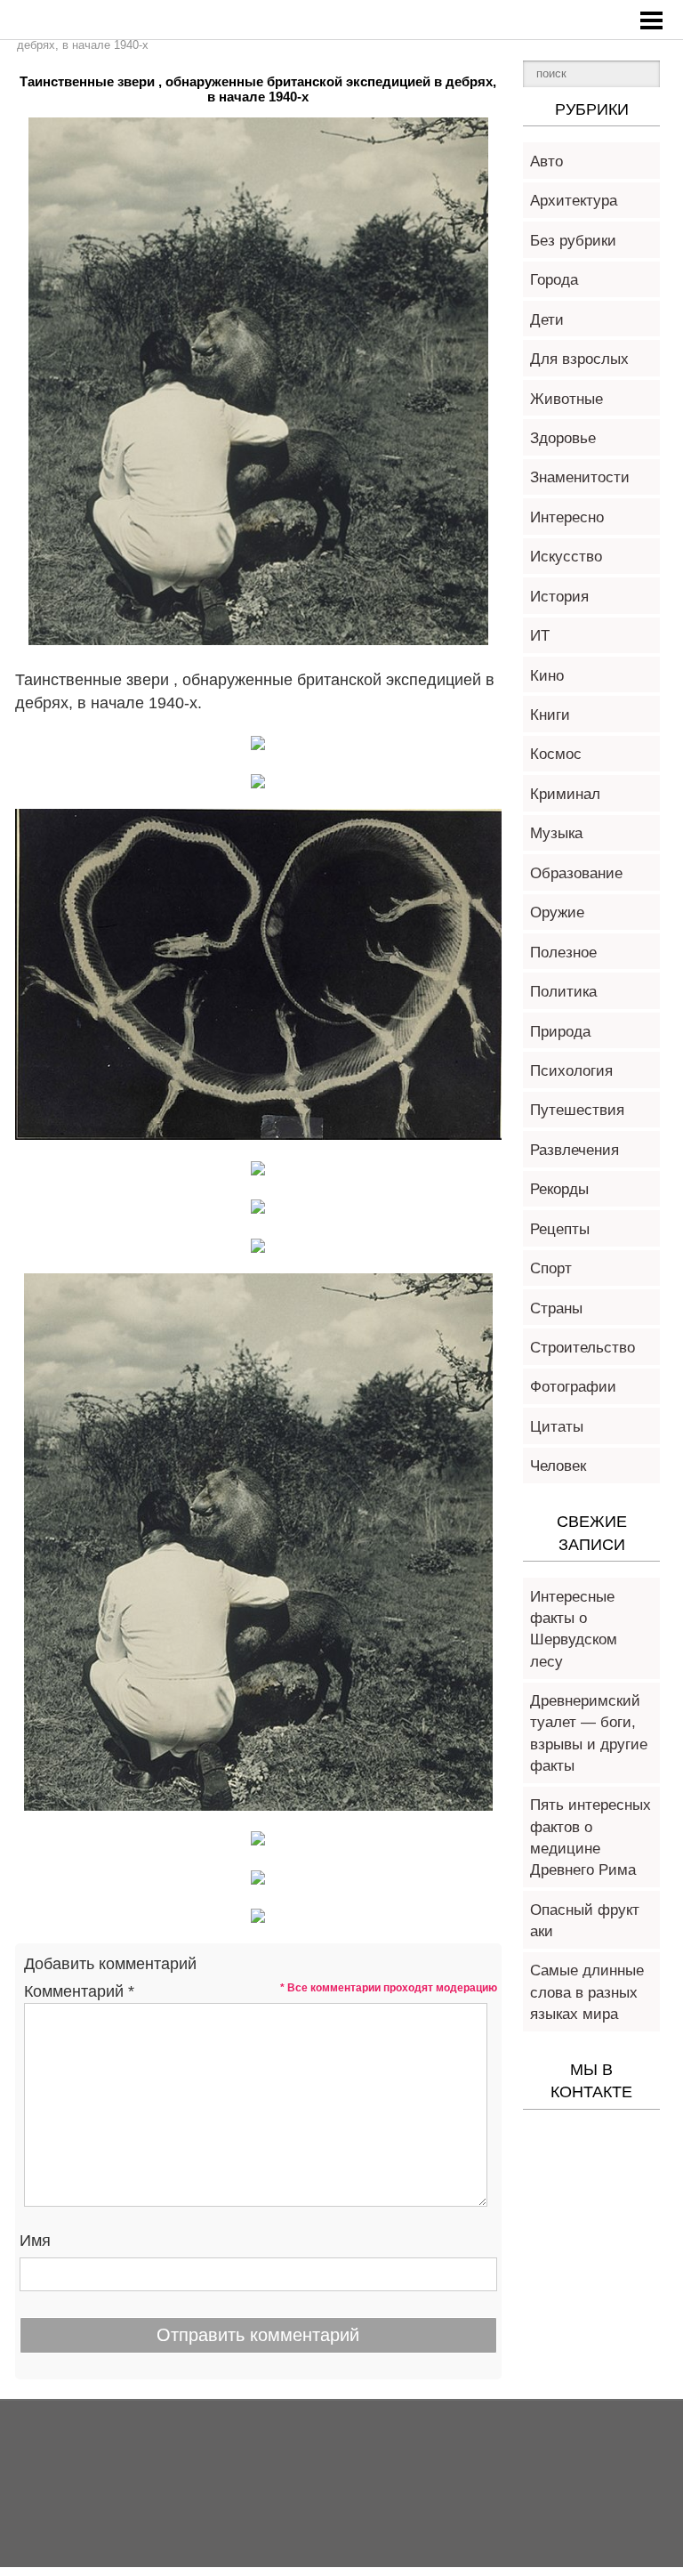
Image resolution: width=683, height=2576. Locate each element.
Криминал (565, 794)
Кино (547, 676)
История (559, 597)
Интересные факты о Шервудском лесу (574, 1629)
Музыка (556, 833)
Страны (556, 1308)
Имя (35, 2241)
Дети (547, 320)
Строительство (583, 1348)
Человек (558, 1466)
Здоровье (563, 438)
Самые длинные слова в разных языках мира (587, 1992)
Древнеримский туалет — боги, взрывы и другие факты (589, 1733)
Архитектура (574, 201)
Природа (560, 1032)
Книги (550, 715)
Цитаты (557, 1427)
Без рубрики (573, 241)
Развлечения (575, 1150)
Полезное (563, 953)
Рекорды (559, 1189)
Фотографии (573, 1387)
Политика (563, 992)
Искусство (566, 557)
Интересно (567, 517)
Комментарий (79, 1991)
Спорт (551, 1268)
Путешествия (577, 1110)
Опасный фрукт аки (585, 1921)
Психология (571, 1071)
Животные (566, 399)
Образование (576, 873)
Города (554, 280)
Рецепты (560, 1229)
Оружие (557, 913)
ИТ (540, 636)
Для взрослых (579, 359)
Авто (546, 162)
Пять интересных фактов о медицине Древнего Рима (591, 1837)
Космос (556, 754)
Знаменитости (580, 477)
